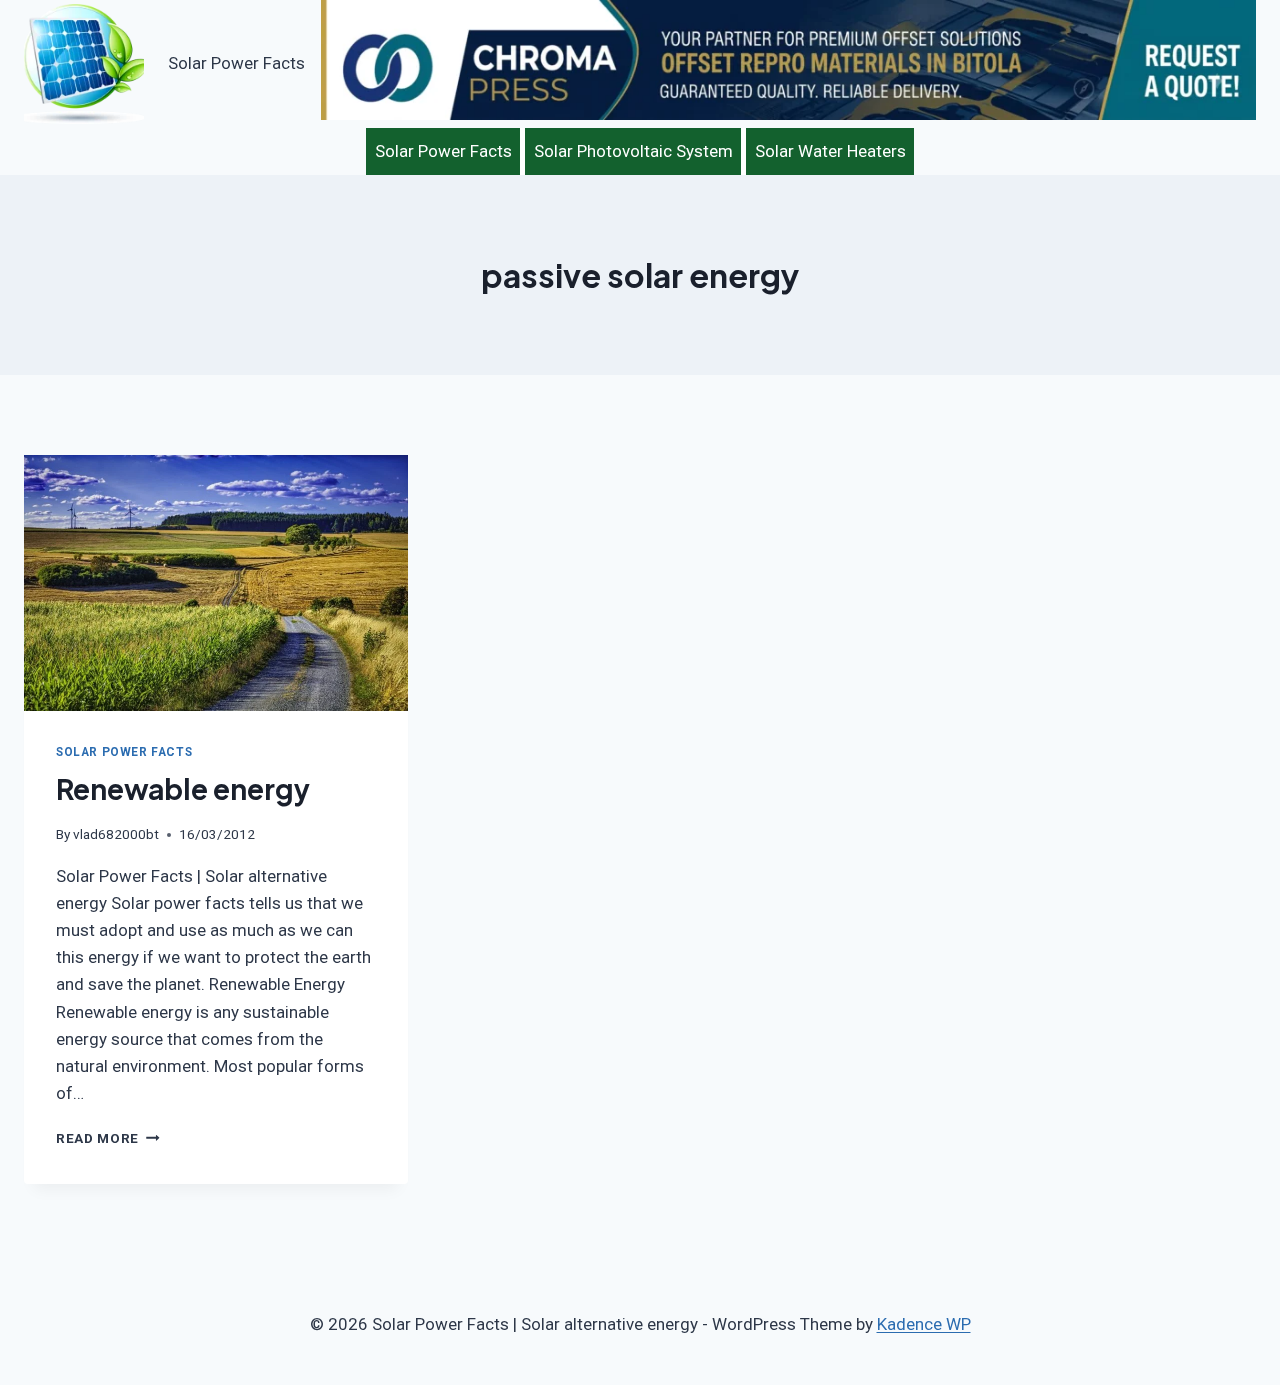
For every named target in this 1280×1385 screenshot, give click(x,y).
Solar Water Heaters (830, 151)
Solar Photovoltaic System (633, 151)
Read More (108, 1138)
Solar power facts (124, 752)
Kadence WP (924, 1324)
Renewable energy (183, 788)
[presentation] (216, 583)
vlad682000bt (116, 834)
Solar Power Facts (443, 151)
